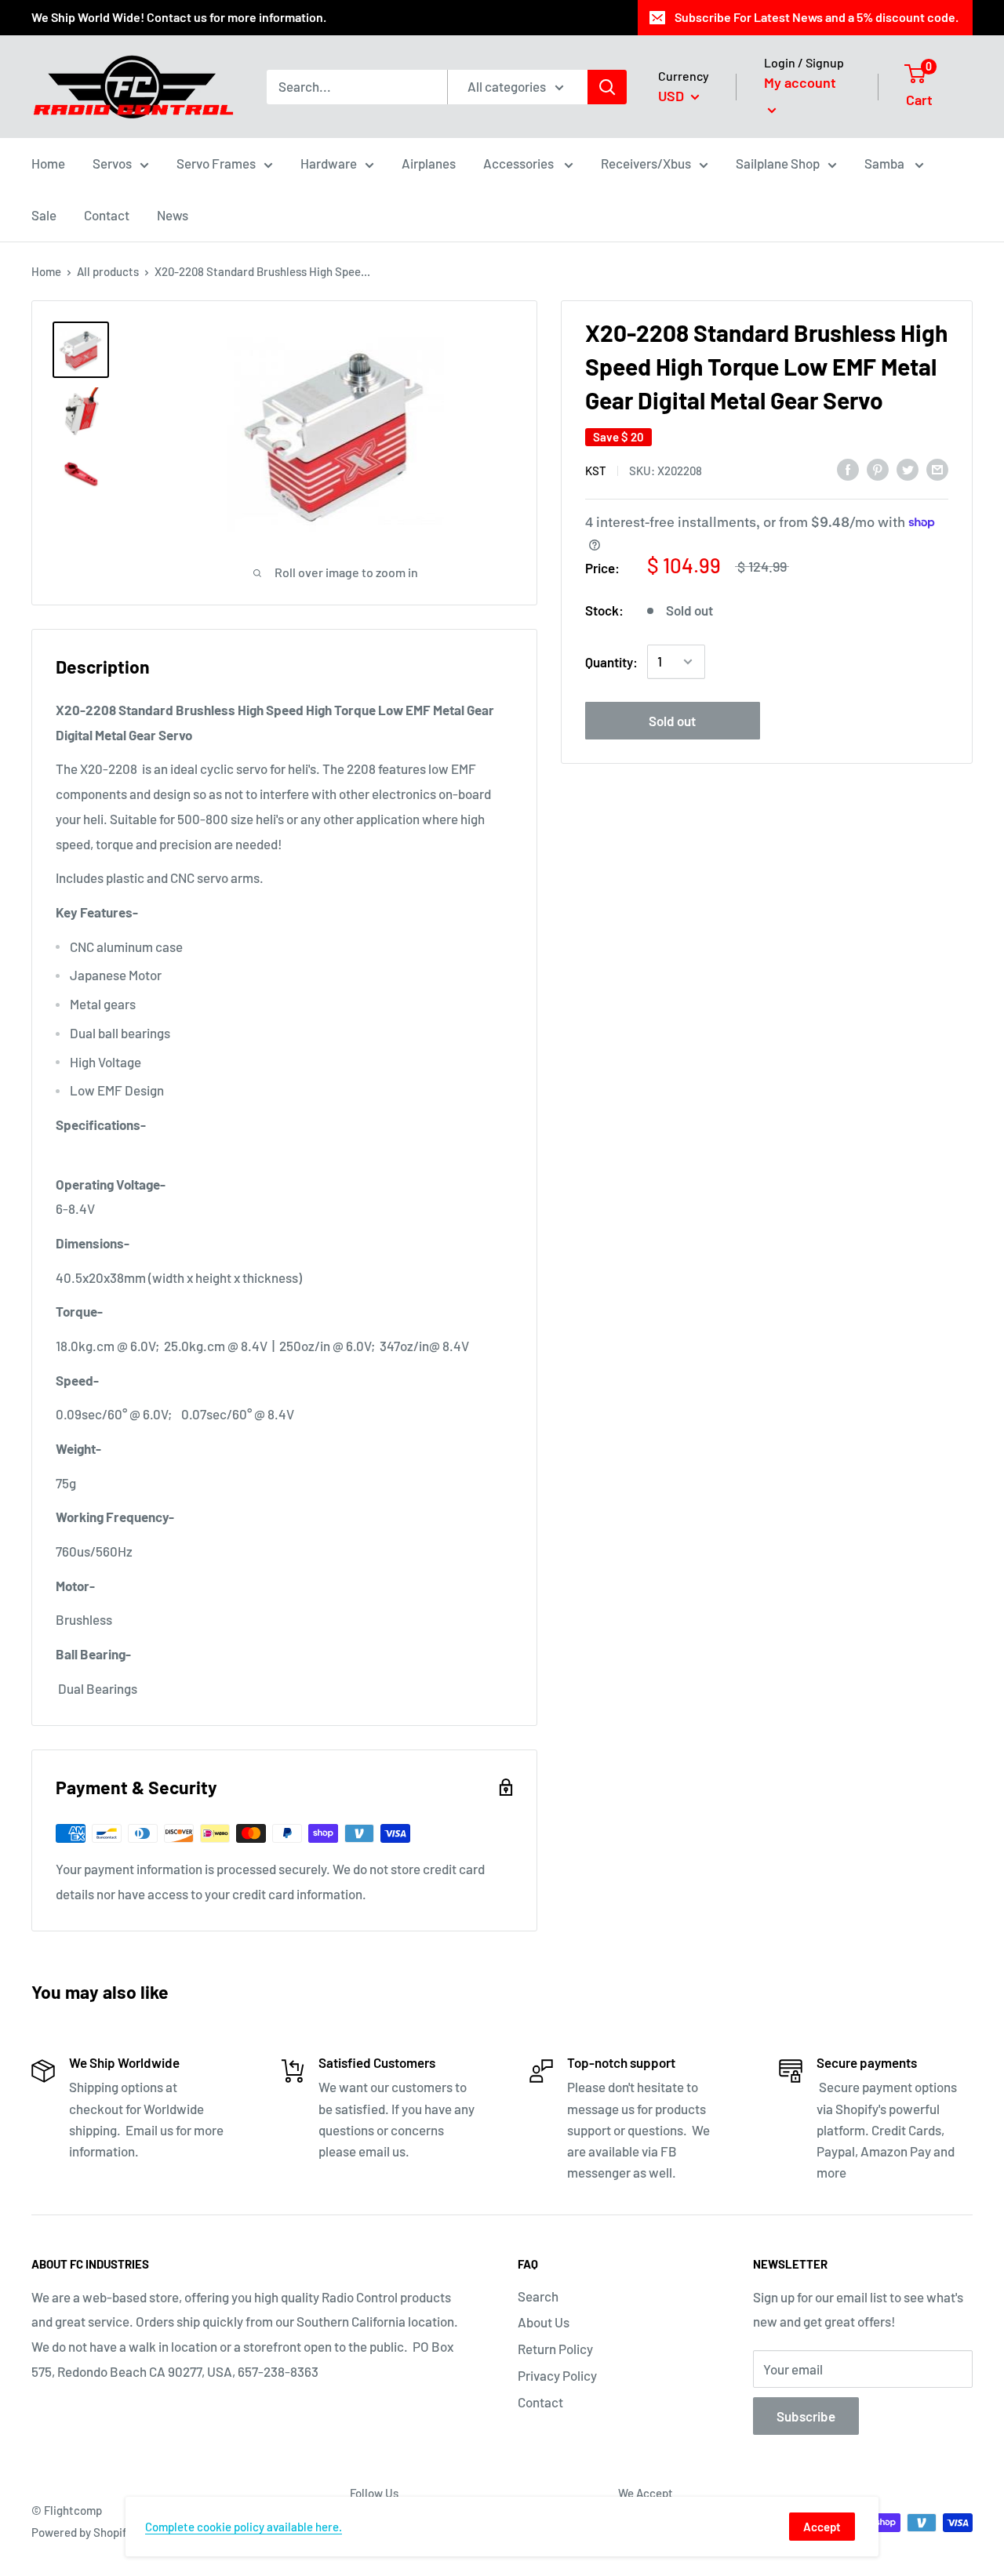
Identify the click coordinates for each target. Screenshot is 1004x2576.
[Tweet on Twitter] (908, 469)
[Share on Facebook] (848, 469)
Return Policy (555, 2349)
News (173, 215)
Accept (822, 2527)
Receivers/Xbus (646, 163)
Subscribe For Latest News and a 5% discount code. (817, 17)
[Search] (607, 87)
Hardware (329, 163)
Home (48, 163)
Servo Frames (216, 163)
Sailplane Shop (778, 163)
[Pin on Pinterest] (878, 469)
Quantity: (611, 661)
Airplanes (429, 163)
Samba (886, 163)
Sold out (672, 720)
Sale (44, 215)
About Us (544, 2322)
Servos (112, 163)
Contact (107, 215)
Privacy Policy (557, 2375)
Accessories (520, 163)
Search (538, 2296)
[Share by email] (937, 469)
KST (596, 470)
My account (800, 82)
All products (108, 271)
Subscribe (806, 2416)
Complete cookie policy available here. (244, 2527)
